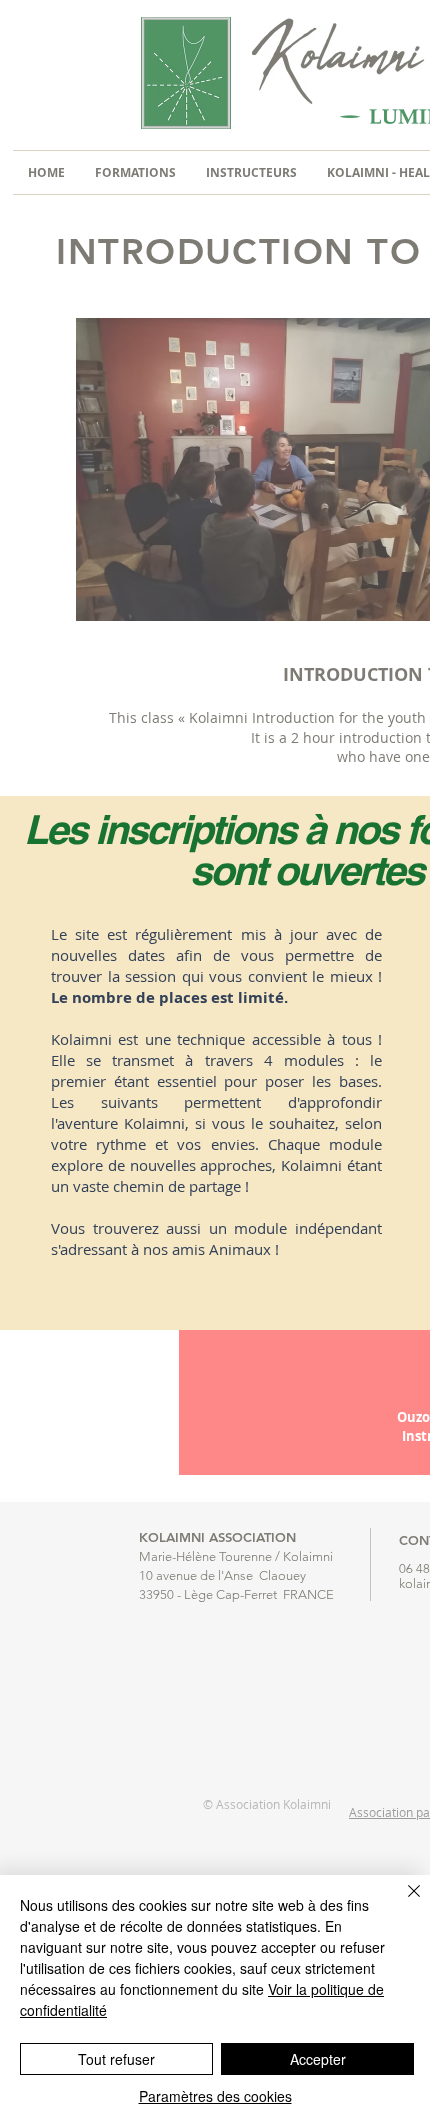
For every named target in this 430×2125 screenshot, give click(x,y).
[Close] (402, 1903)
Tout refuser (116, 2059)
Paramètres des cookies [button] (215, 2096)
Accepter (318, 2059)
